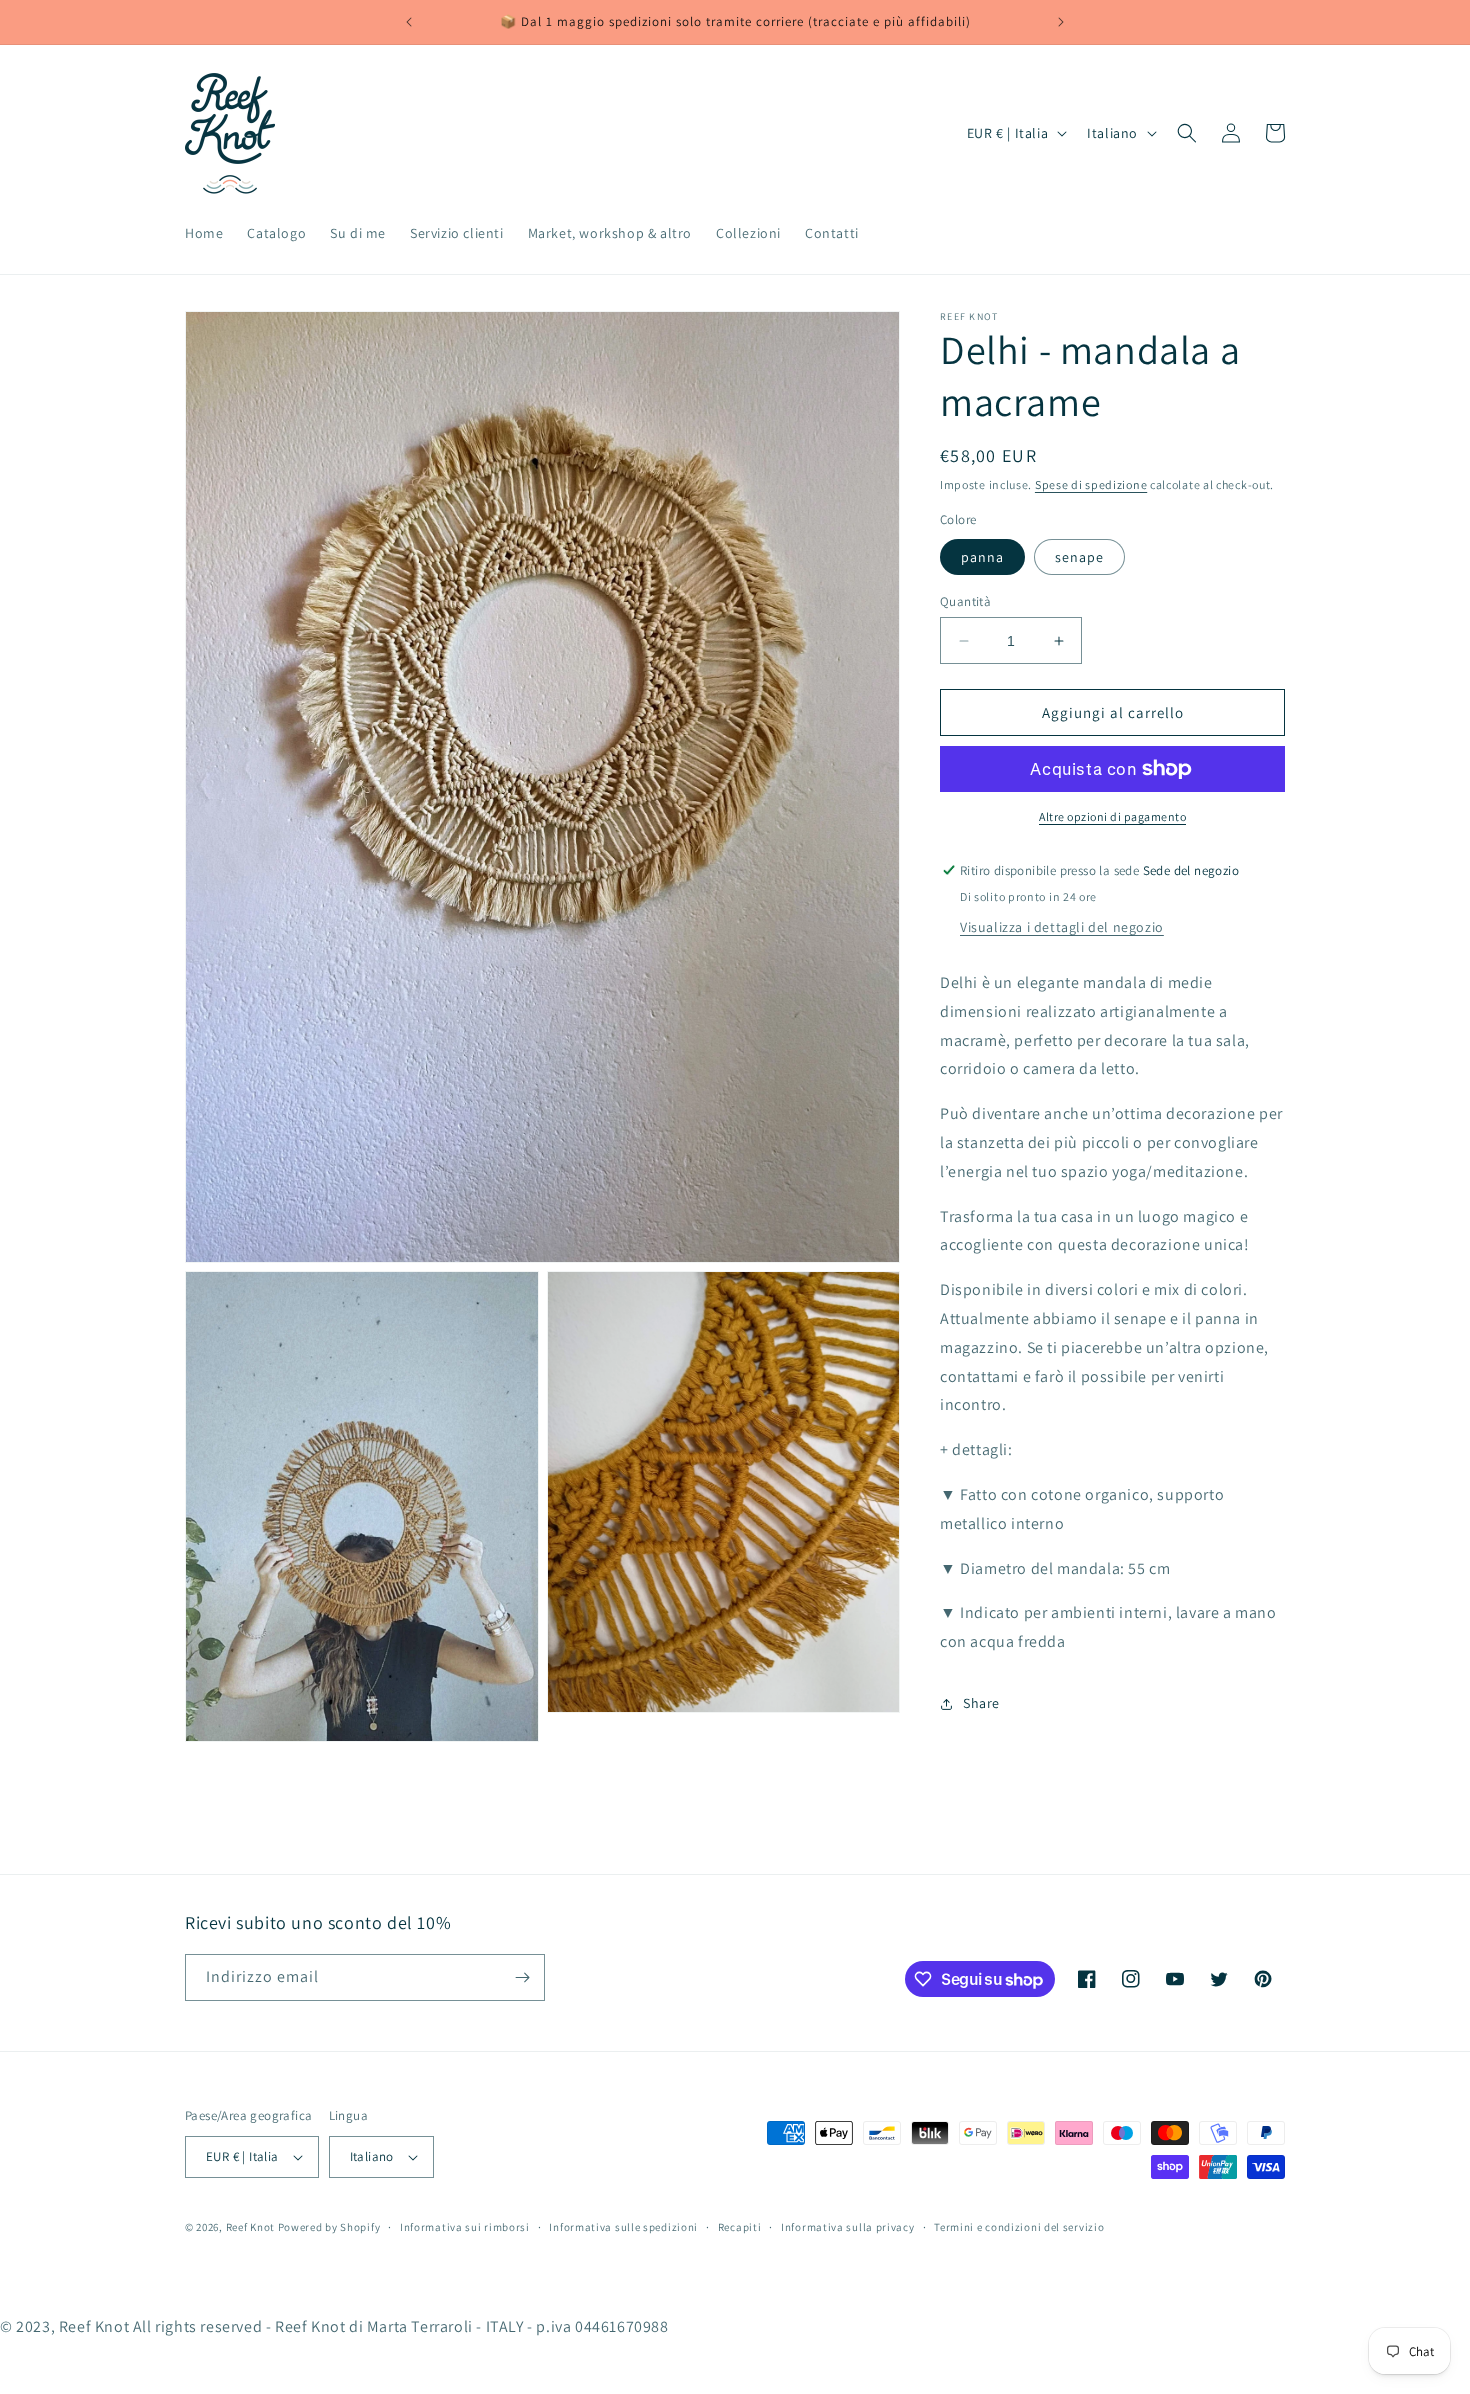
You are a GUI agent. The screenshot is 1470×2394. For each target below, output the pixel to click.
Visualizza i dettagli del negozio (1062, 927)
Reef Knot (250, 2227)
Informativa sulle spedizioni (623, 2227)
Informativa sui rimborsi (465, 2227)
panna (982, 557)
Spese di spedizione (1091, 484)
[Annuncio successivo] (1061, 22)
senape (1079, 557)
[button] (1187, 133)
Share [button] (981, 1703)
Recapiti (740, 2227)
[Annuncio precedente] (409, 22)
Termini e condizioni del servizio (1019, 2227)
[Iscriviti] (522, 1977)
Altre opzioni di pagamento (1112, 816)
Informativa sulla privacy (848, 2227)
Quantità (965, 601)
